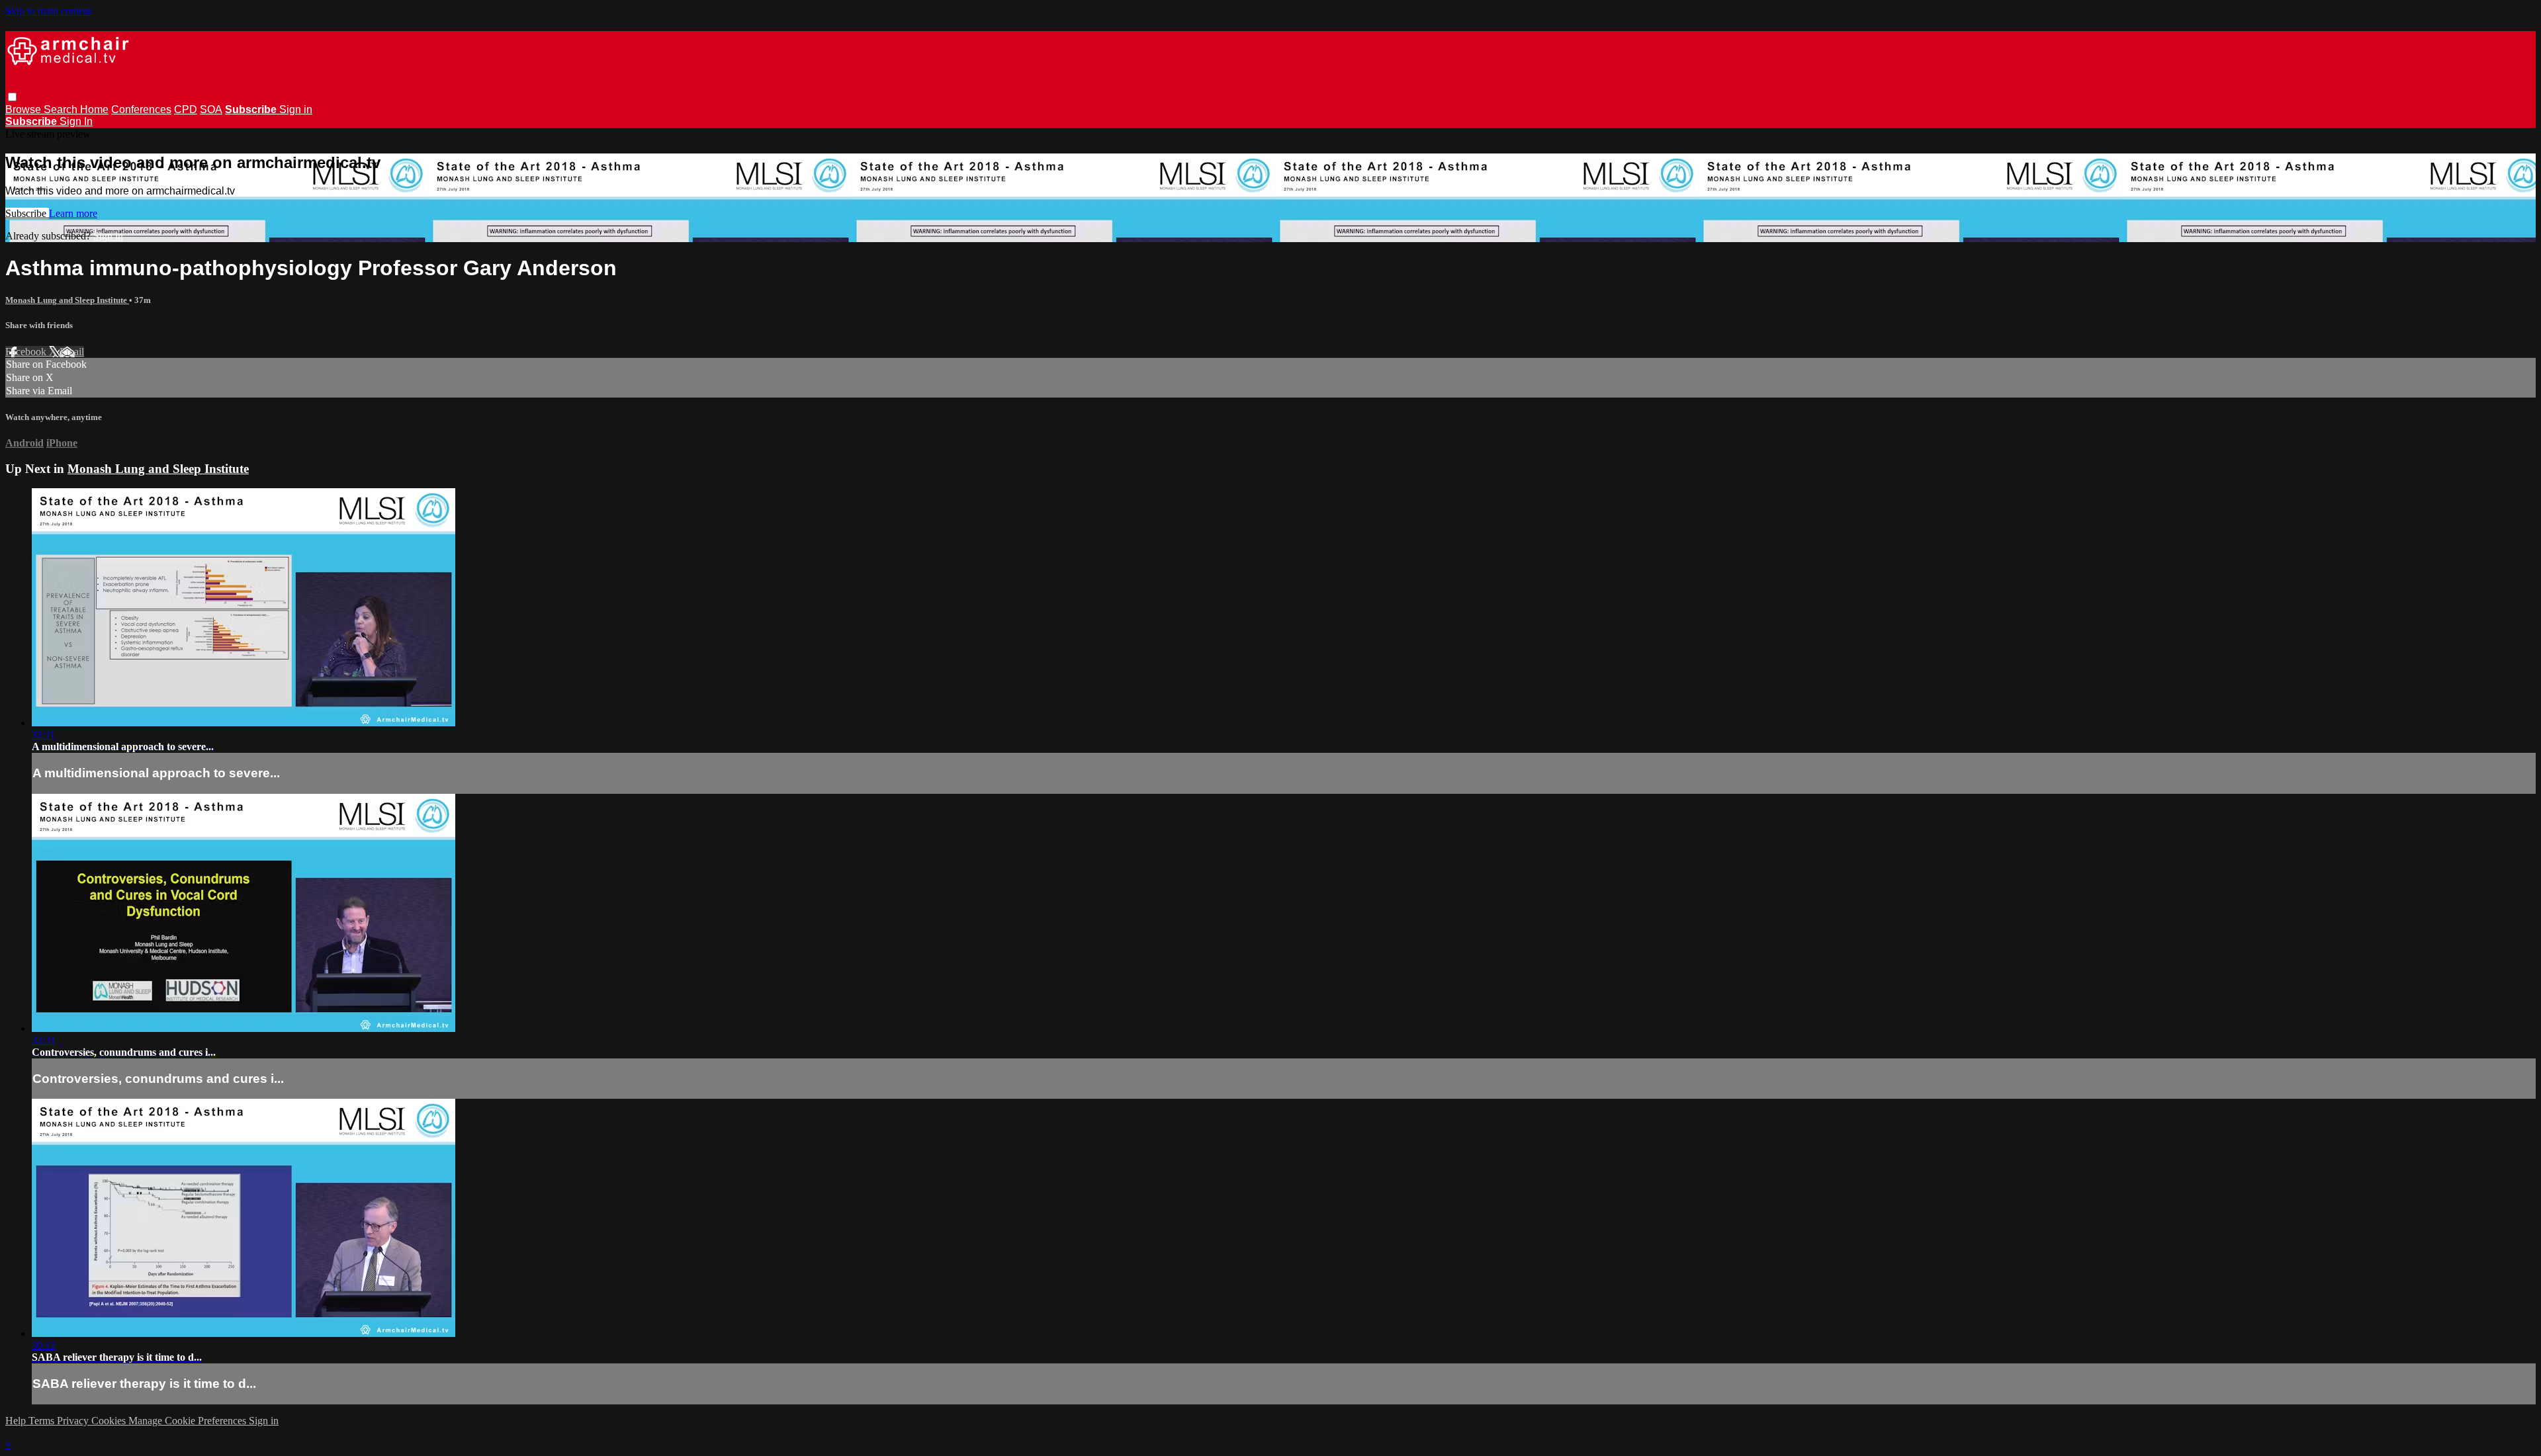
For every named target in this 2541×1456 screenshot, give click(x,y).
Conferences (141, 109)
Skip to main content (48, 11)
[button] (12, 97)
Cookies (110, 1421)
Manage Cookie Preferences (189, 1421)
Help (17, 1421)
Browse (24, 109)
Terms (43, 1421)
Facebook (27, 352)
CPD (186, 109)
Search (62, 109)
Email (72, 352)
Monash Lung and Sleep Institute (67, 300)
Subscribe (27, 213)
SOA (211, 109)
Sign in (296, 109)
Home (94, 109)
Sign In (76, 121)
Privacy (74, 1421)
